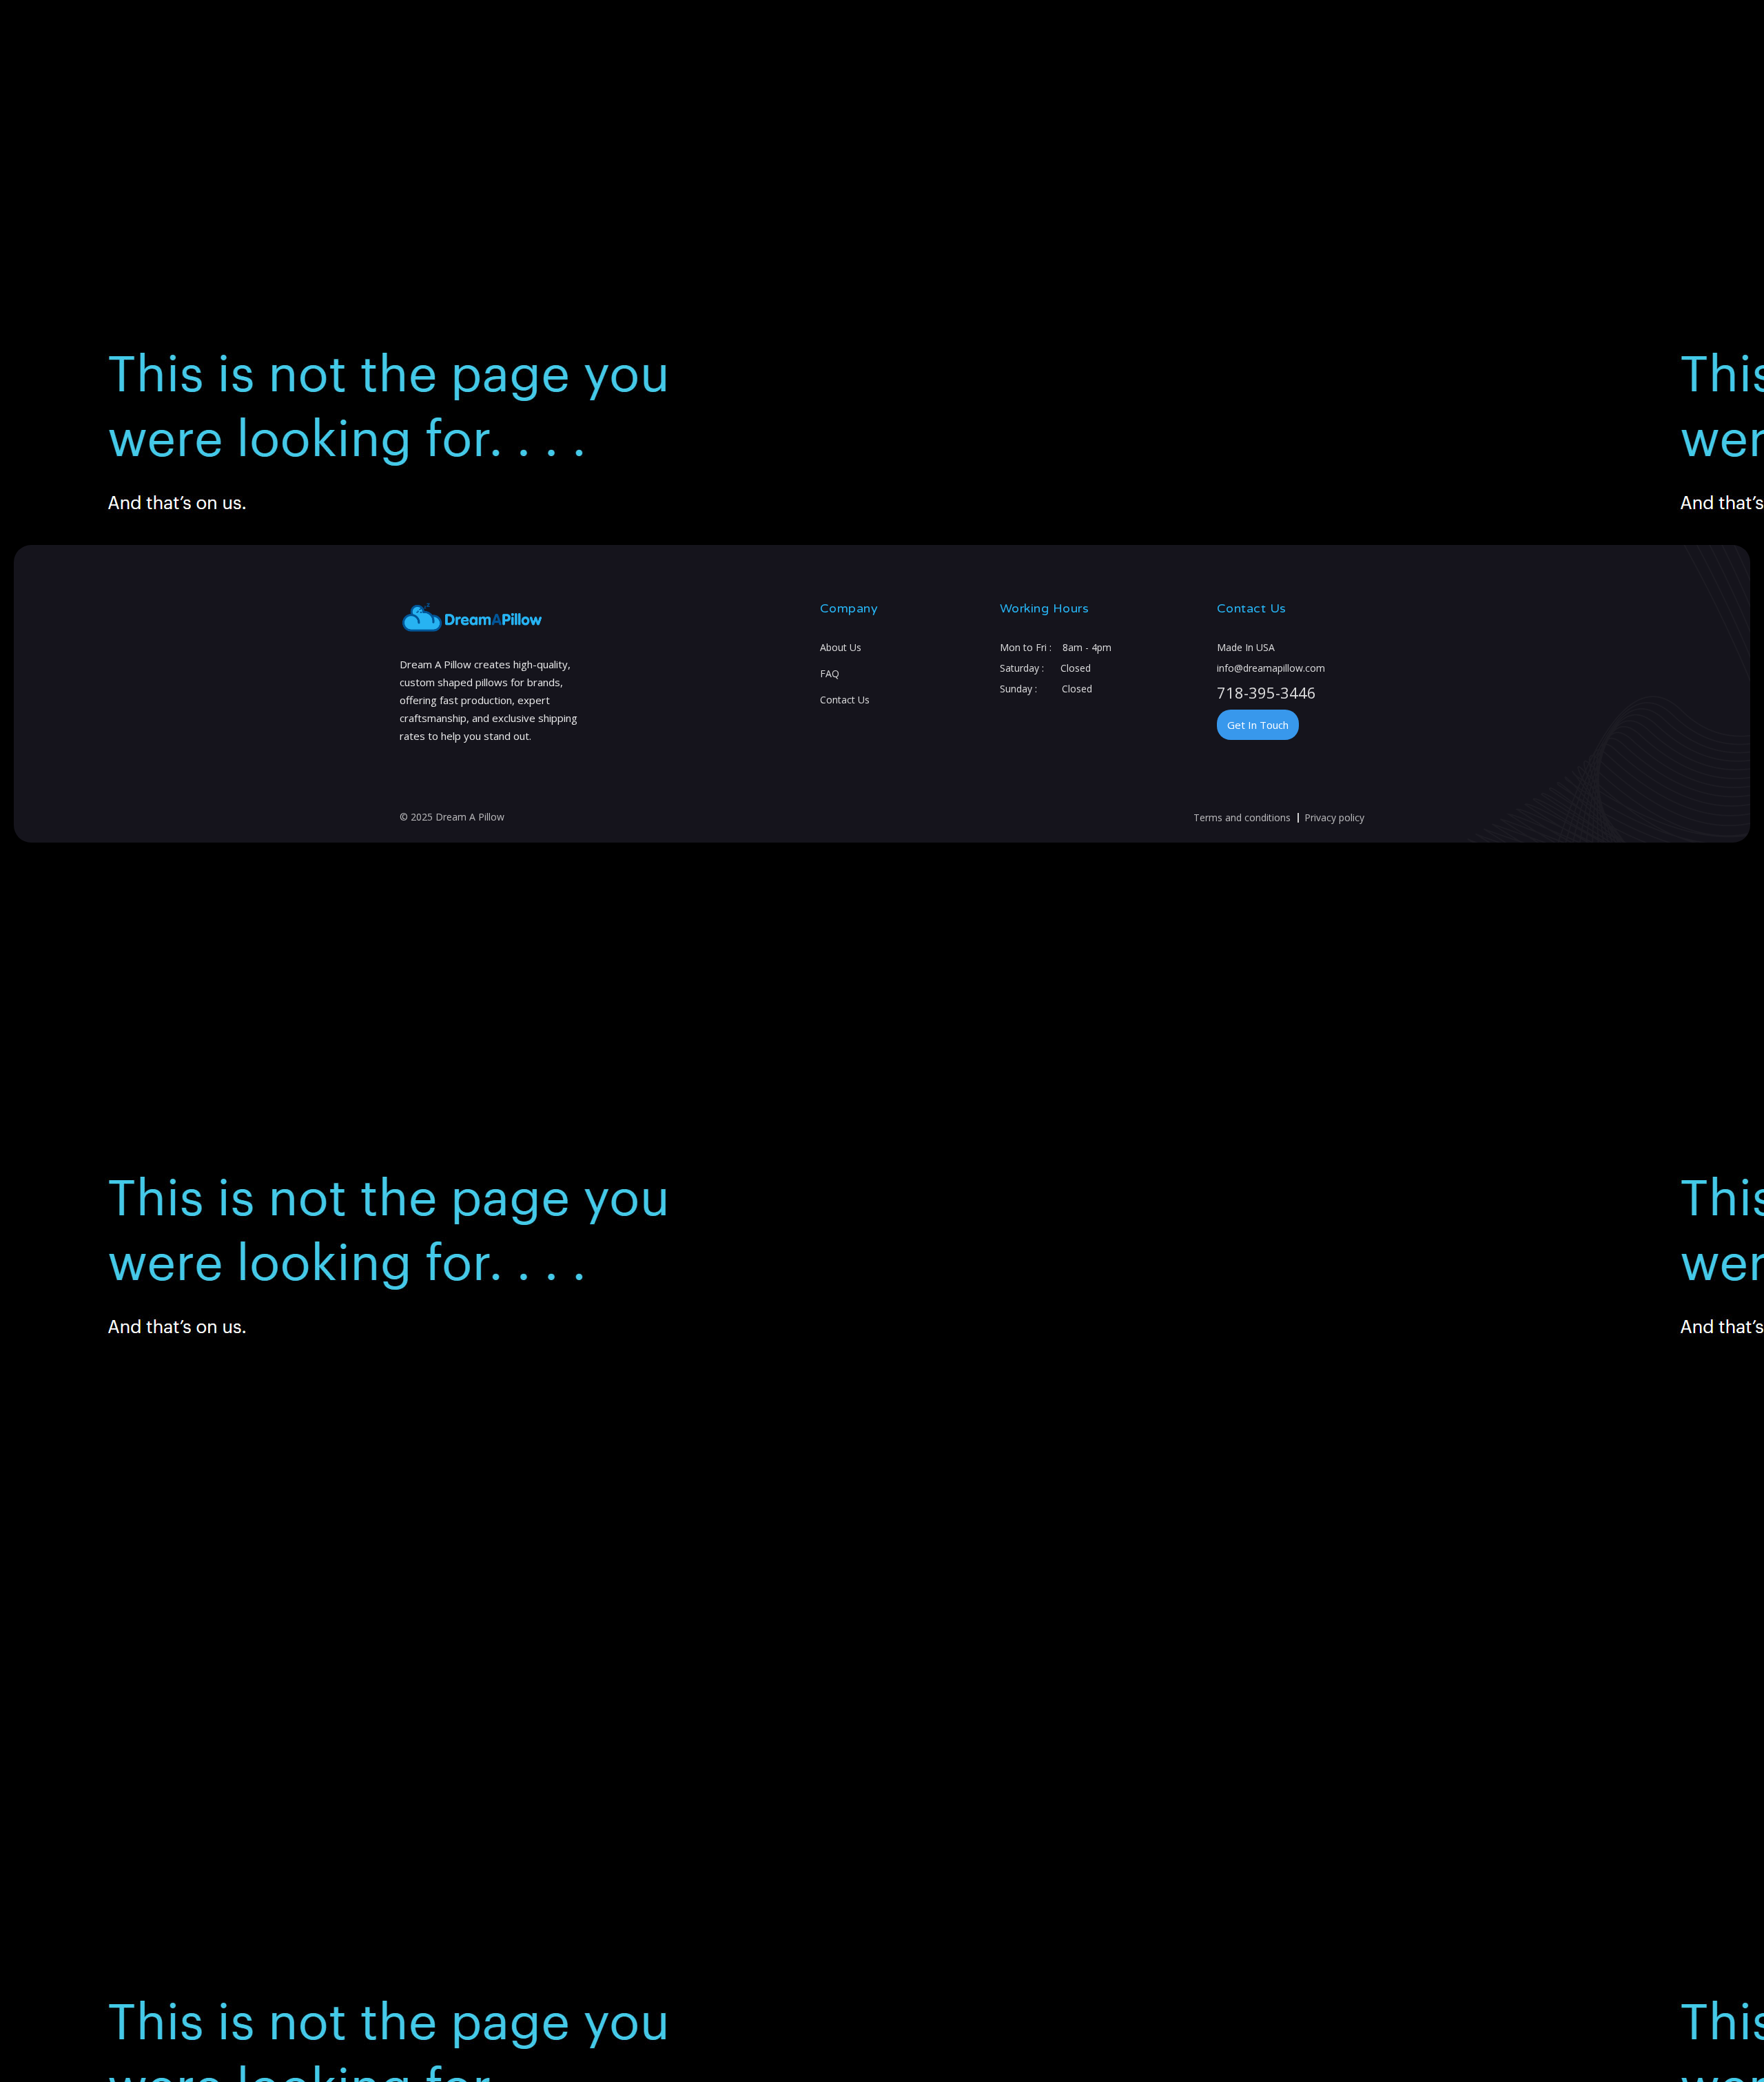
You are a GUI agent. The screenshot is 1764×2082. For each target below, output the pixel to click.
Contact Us (845, 700)
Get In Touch (1258, 725)
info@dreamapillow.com (1271, 668)
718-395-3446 (1266, 692)
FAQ (830, 673)
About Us (841, 647)
